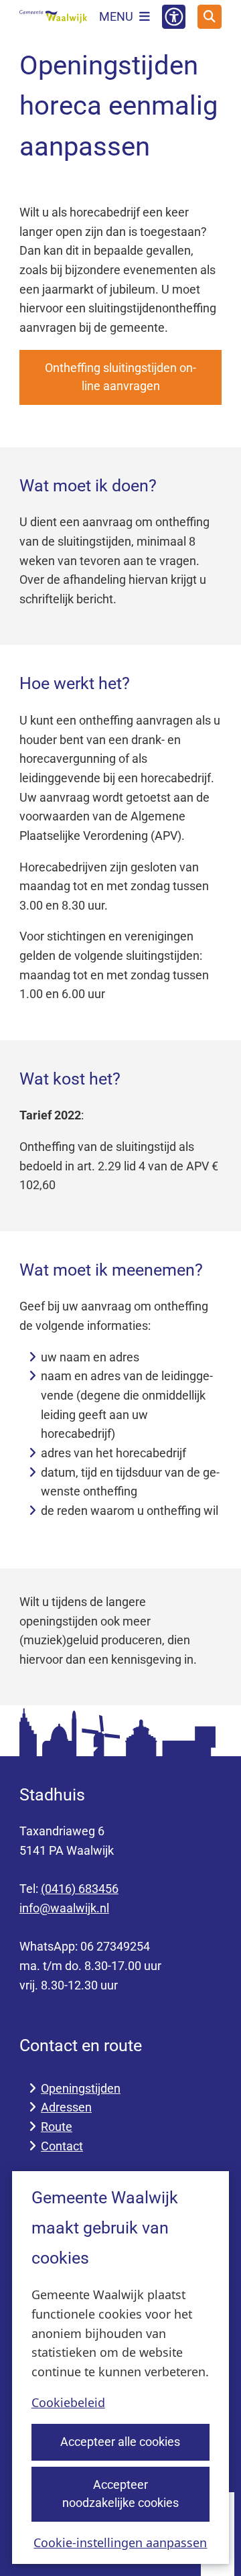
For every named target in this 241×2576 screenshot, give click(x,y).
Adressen (66, 2107)
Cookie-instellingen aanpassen (120, 2542)
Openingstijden (81, 2088)
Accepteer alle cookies (120, 2442)
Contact (62, 2146)
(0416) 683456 (80, 1889)
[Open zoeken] (210, 17)
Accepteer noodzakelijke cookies (120, 2494)
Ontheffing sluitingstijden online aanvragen (120, 377)
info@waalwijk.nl (64, 1908)
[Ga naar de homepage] (53, 17)
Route (57, 2127)
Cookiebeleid (68, 2402)
